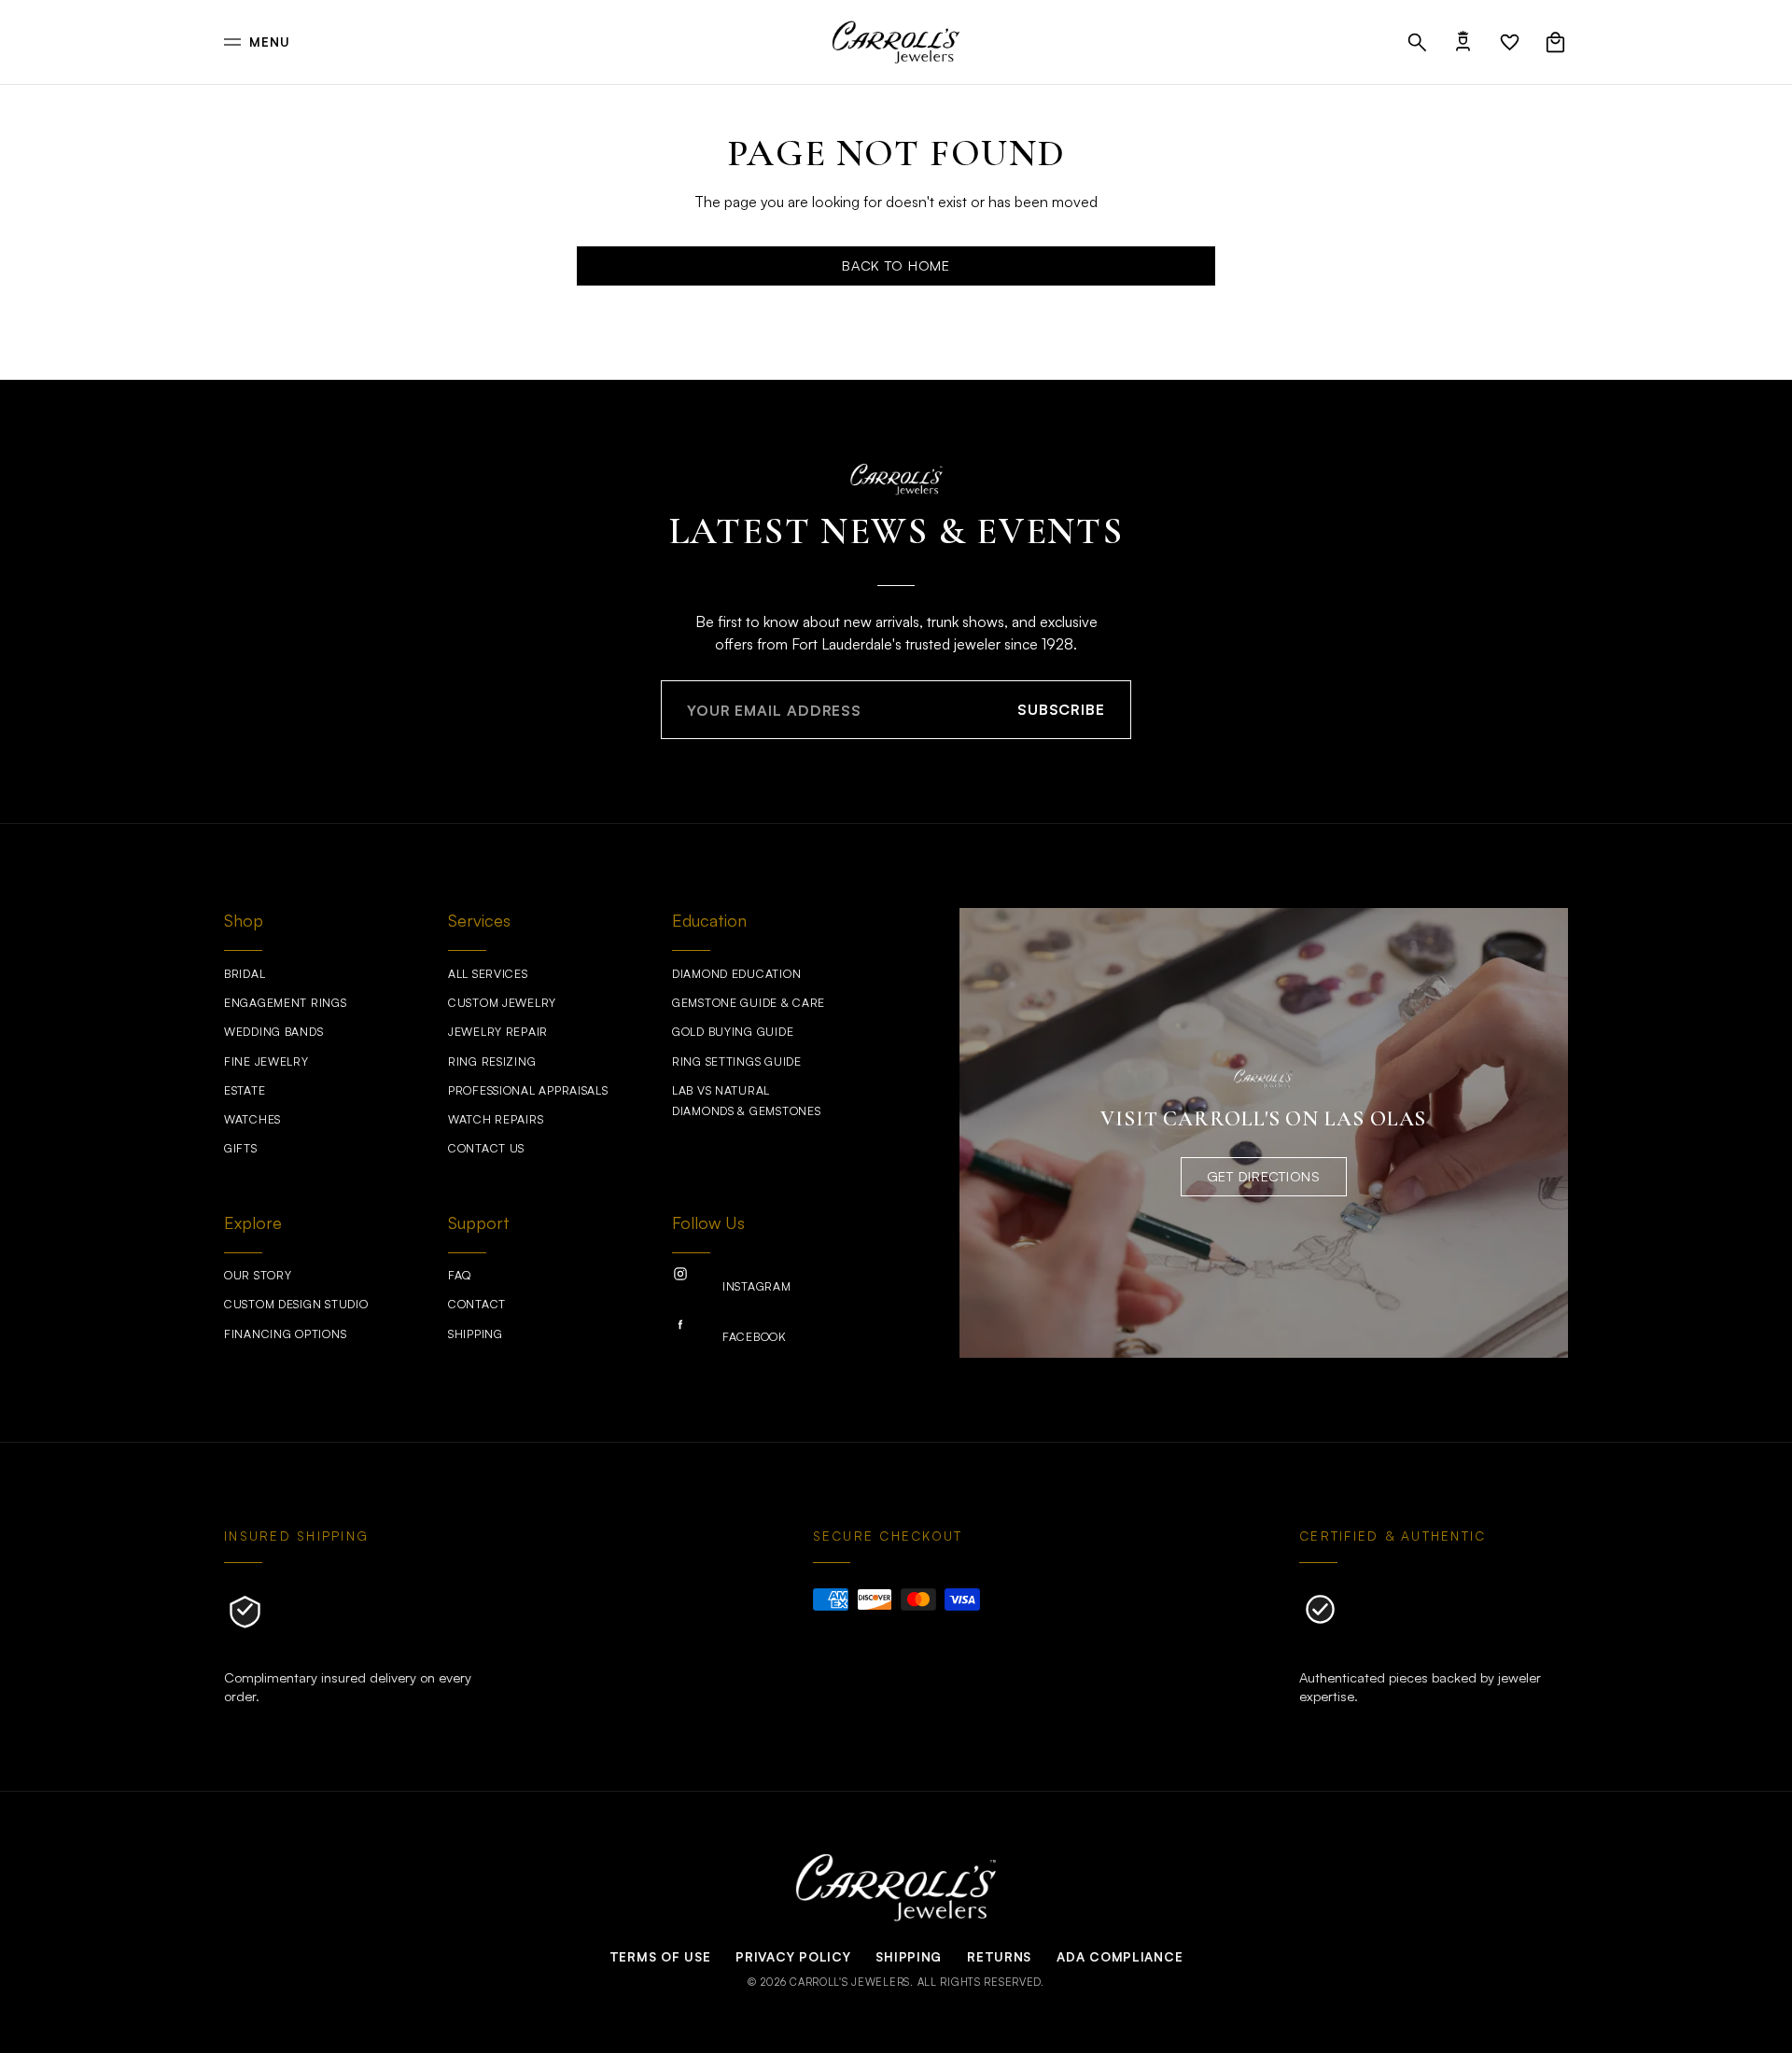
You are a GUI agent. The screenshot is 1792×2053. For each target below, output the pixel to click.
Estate (245, 1090)
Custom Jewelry (502, 1003)
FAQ (460, 1275)
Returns (999, 1956)
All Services (488, 974)
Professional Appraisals (528, 1090)
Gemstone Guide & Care (749, 1003)
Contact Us (486, 1148)
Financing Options (285, 1334)
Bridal (245, 974)
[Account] (1463, 42)
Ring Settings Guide (737, 1061)
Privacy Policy (793, 1956)
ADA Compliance (1120, 1956)
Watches (252, 1119)
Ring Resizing (492, 1061)
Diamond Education (736, 974)
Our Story (258, 1275)
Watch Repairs (496, 1119)
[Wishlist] (1510, 42)
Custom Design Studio (296, 1304)
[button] (1417, 42)
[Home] (896, 42)
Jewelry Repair (498, 1032)
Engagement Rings (286, 1003)
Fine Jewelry (266, 1061)
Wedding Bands (273, 1032)
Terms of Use (660, 1956)
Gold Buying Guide (733, 1032)
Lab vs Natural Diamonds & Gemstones (746, 1101)
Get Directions (1264, 1176)
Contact (477, 1304)
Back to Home (896, 265)
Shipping (476, 1334)
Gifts (241, 1148)
